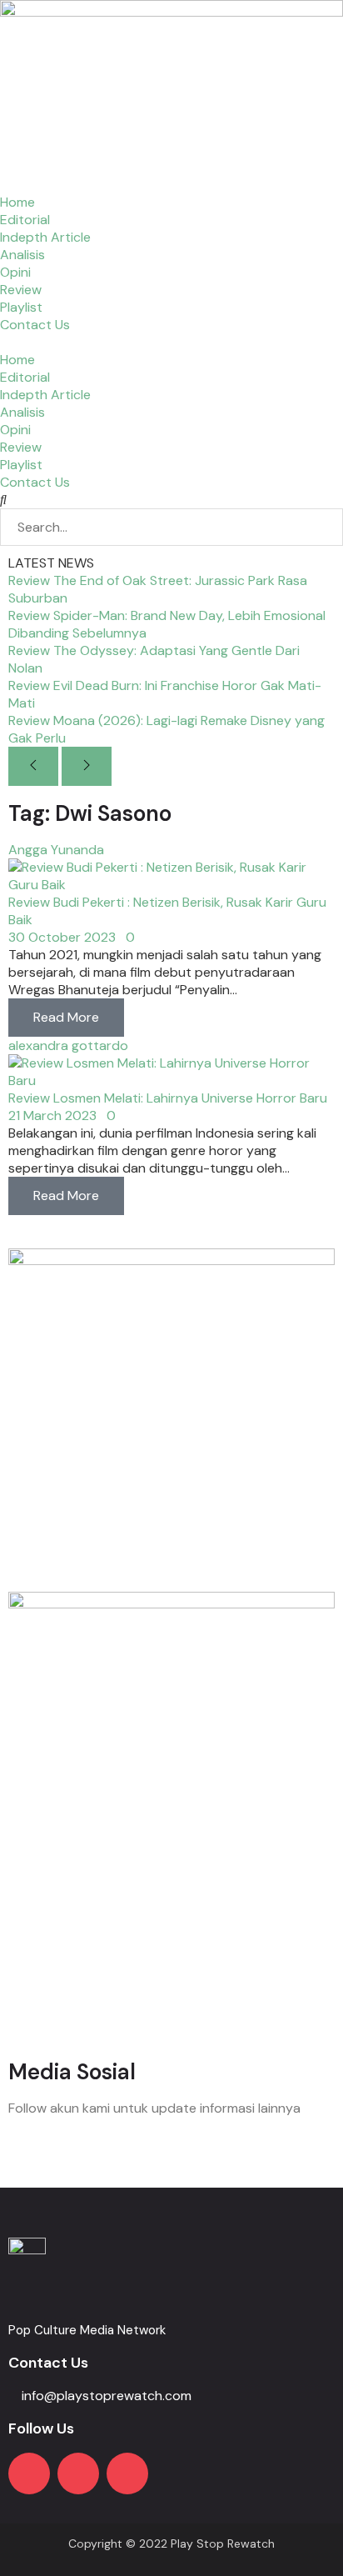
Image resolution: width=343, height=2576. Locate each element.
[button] (171, 342)
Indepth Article (45, 237)
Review (21, 290)
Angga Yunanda (56, 850)
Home (17, 202)
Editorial (25, 220)
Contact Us (35, 325)
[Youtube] (29, 2473)
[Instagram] (78, 2473)
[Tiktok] (127, 2473)
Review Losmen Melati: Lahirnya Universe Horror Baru (168, 1098)
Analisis (22, 255)
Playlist (21, 307)
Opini (15, 272)
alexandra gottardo (68, 1045)
